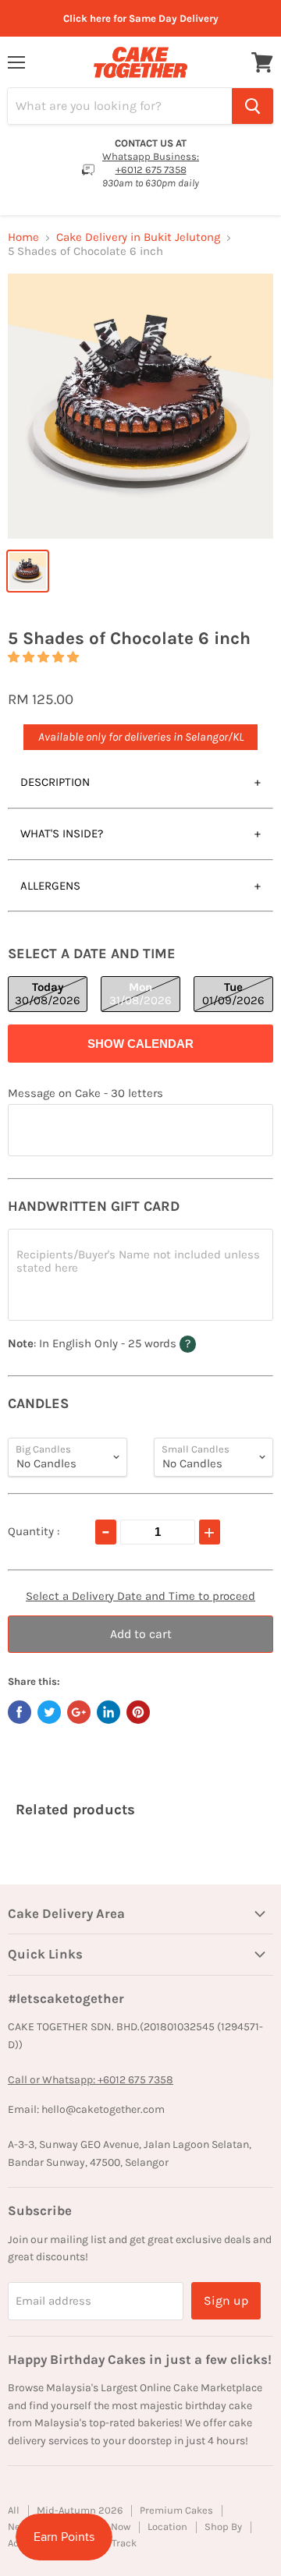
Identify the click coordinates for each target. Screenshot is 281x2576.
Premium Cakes (176, 2510)
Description (55, 782)
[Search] (253, 106)
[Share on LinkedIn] (108, 1712)
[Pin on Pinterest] (138, 1712)
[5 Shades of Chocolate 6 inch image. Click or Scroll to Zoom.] (140, 406)
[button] (43, 657)
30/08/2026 (48, 994)
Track (124, 2543)
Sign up (226, 2300)
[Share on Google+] (79, 1712)
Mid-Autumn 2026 (80, 2510)
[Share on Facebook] (20, 1712)
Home (23, 237)
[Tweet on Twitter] (49, 1712)
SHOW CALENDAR (140, 1044)
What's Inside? (62, 833)
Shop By (223, 2526)
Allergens (50, 886)
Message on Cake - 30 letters (85, 1093)
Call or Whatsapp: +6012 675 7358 (91, 2080)
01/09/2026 (233, 994)
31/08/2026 (140, 994)
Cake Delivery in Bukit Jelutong (138, 237)
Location (167, 2526)
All (14, 2510)
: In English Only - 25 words (132, 1343)
